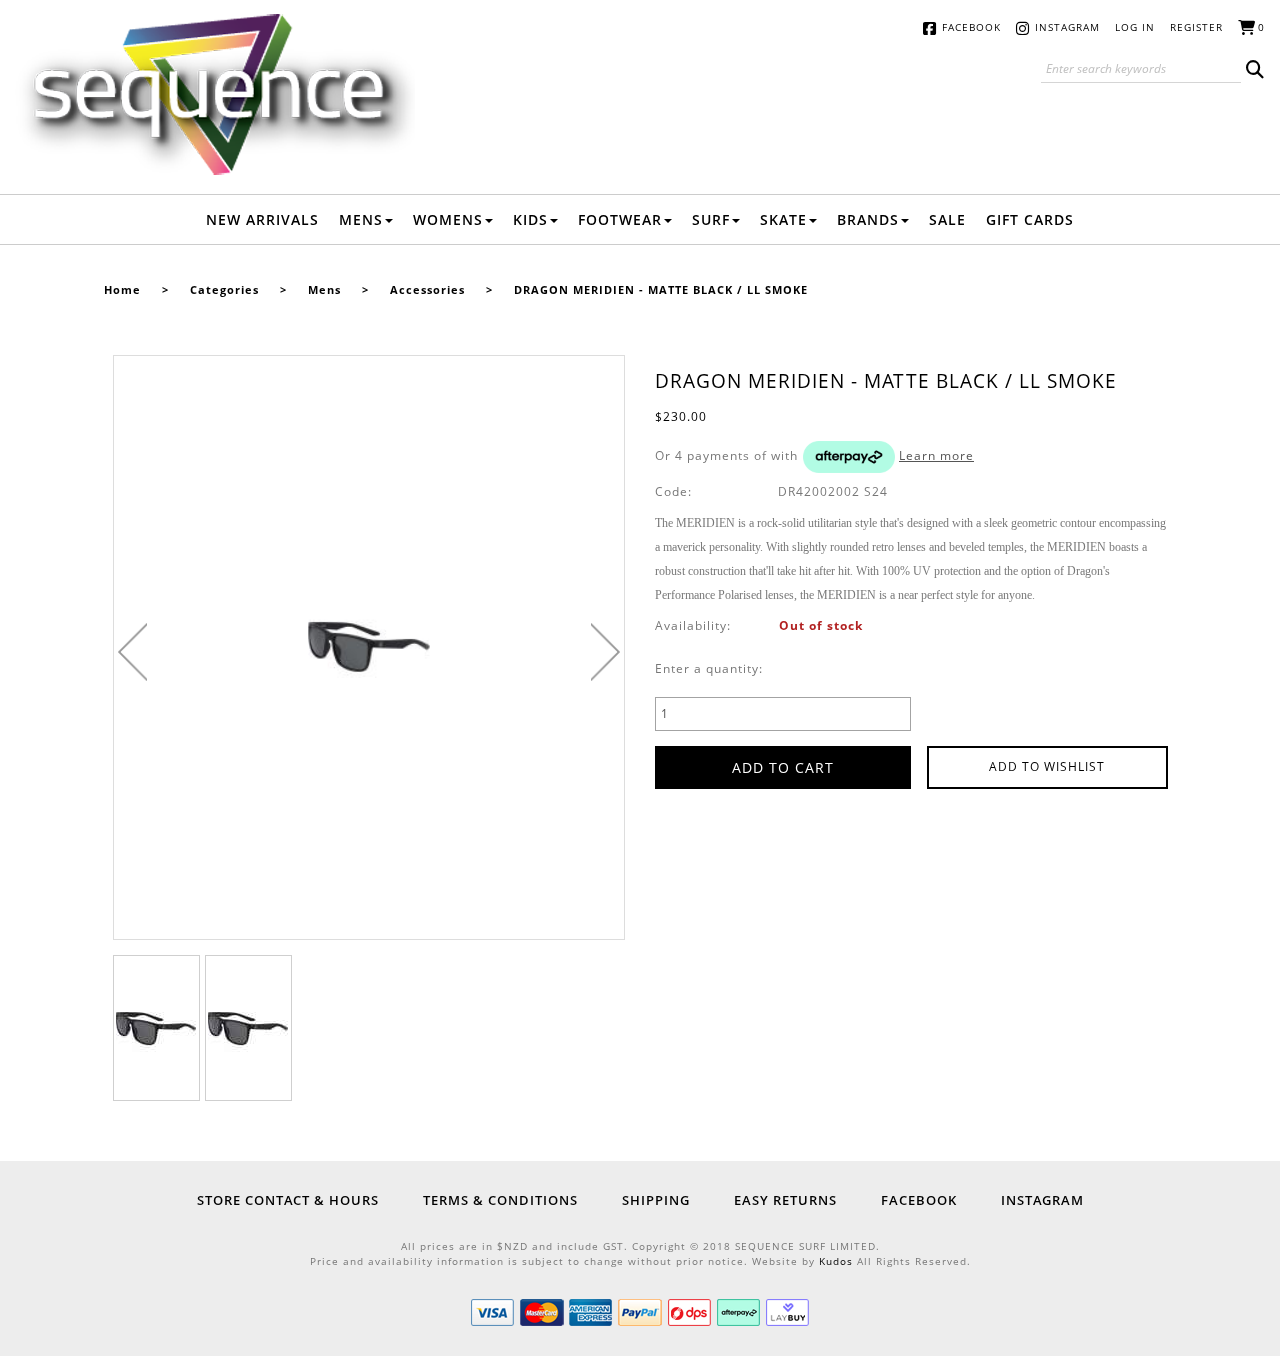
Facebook (971, 27)
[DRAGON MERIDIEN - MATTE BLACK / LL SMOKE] (156, 1028)
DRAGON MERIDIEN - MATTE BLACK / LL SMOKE (661, 290)
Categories (224, 290)
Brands (868, 219)
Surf (711, 219)
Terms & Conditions (500, 1200)
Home (122, 290)
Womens (448, 219)
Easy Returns (785, 1200)
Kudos (836, 1261)
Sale (947, 219)
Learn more (936, 455)
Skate (783, 219)
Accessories (427, 290)
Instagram (1067, 27)
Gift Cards (1030, 219)
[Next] (605, 652)
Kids (530, 219)
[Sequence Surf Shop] (215, 93)
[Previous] (132, 652)
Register (1196, 27)
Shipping (656, 1200)
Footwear (620, 219)
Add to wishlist (1047, 766)
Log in (1135, 27)
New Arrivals (262, 219)
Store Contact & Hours (288, 1200)
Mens (361, 219)
